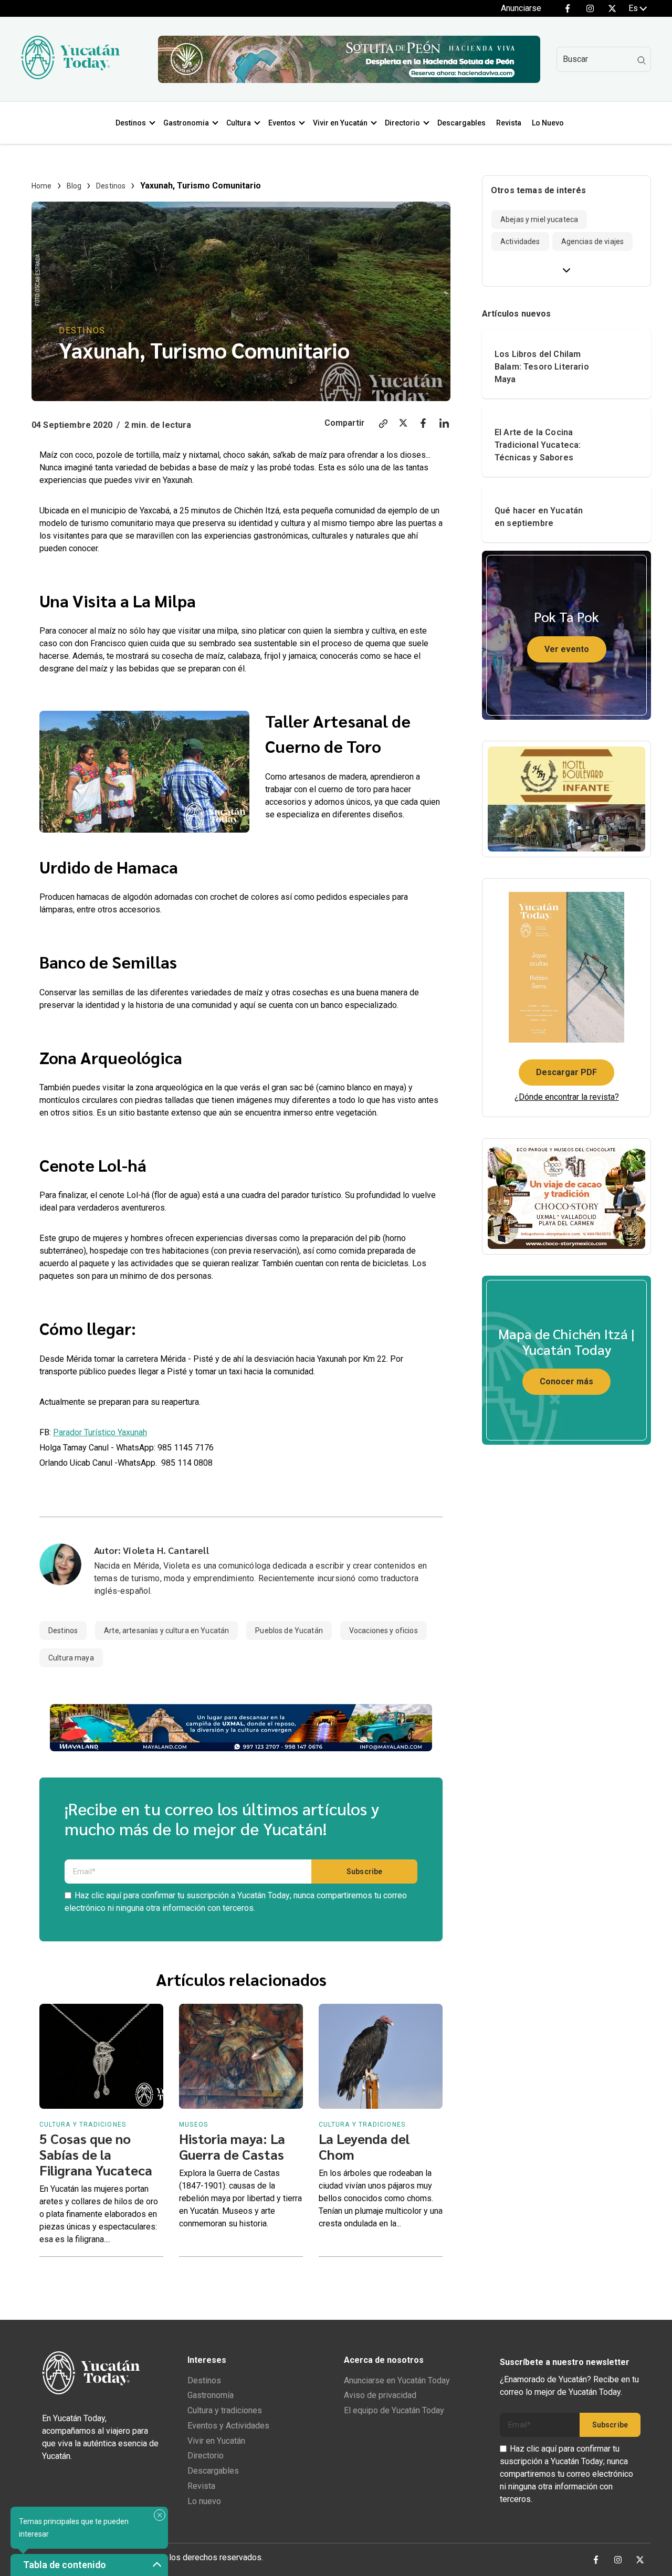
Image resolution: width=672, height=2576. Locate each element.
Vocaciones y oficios (384, 1631)
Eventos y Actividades (228, 2426)
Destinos (131, 123)
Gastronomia (186, 123)
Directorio (402, 123)
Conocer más (566, 1381)
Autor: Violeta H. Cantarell (151, 1550)
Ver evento (567, 649)
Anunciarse (521, 8)
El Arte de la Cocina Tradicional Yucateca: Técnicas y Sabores (538, 445)
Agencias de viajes (593, 241)
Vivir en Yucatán (340, 123)
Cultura (239, 123)
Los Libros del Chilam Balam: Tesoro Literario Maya (542, 367)
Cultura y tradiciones (225, 2410)
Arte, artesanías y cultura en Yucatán (166, 1631)
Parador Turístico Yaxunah (100, 1432)
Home (42, 186)
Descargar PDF (566, 1072)
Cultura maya (71, 1658)
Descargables (461, 123)
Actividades (520, 241)
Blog (74, 186)
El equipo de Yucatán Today (394, 2410)
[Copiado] (383, 425)
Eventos (282, 123)
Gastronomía (211, 2395)
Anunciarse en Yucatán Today (397, 2380)
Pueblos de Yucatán (289, 1631)
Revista (509, 123)
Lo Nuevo (548, 123)
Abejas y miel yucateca (539, 219)
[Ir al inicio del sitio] (70, 76)
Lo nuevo (204, 2501)
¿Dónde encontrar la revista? (567, 1097)
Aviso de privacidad (380, 2395)
